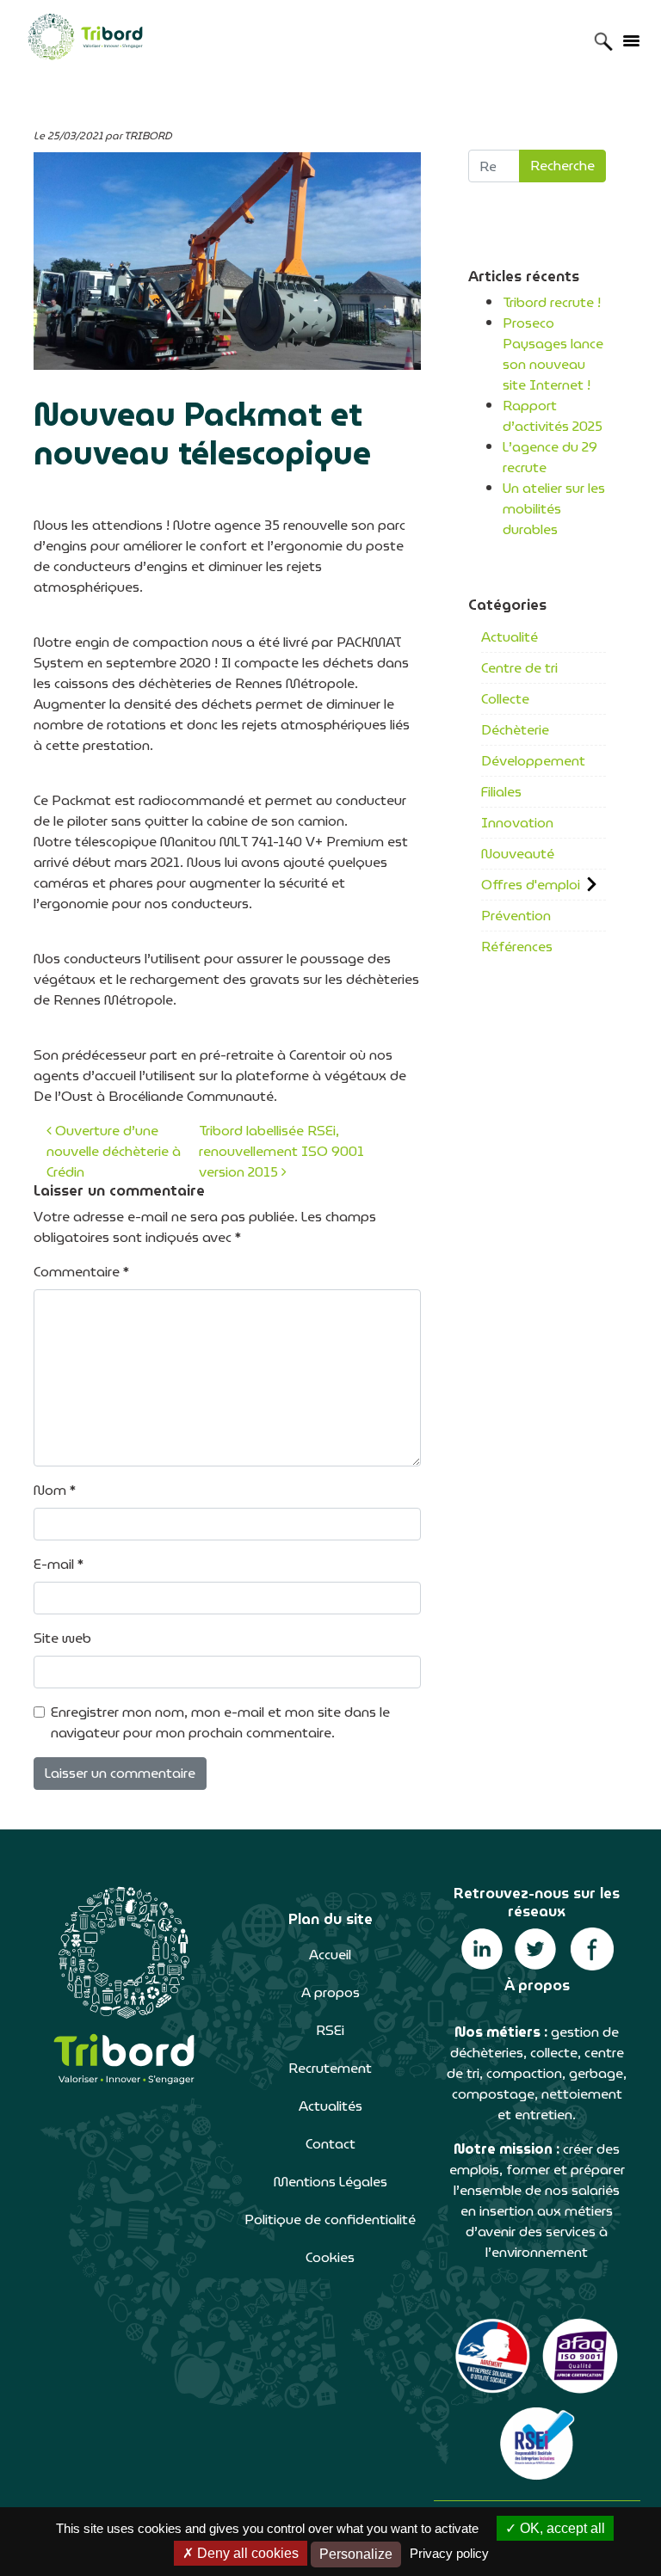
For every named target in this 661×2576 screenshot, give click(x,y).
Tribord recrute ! (552, 302)
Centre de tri (519, 668)
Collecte (505, 699)
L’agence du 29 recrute (550, 457)
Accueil (330, 1955)
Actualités (330, 2106)
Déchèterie (515, 730)
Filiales (501, 792)
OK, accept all (561, 2528)
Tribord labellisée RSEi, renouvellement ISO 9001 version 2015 (281, 1151)
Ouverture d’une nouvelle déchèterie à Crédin (114, 1151)
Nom (55, 1491)
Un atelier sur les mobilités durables (554, 509)
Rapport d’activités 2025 (553, 416)
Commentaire (81, 1272)
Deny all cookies (246, 2553)
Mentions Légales (330, 2182)
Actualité (510, 637)
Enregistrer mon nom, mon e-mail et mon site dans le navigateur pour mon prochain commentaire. (220, 1723)
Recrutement (330, 2068)
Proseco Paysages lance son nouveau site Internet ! (553, 354)
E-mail (59, 1565)
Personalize (356, 2554)
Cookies (330, 2257)
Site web (62, 1638)
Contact (330, 2144)
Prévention (516, 916)
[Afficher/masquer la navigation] (631, 40)
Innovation (517, 823)
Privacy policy (449, 2553)
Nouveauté (518, 854)
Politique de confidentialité (330, 2219)
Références (517, 947)
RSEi (330, 2030)
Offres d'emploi (531, 885)
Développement (533, 761)
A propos (330, 1992)
